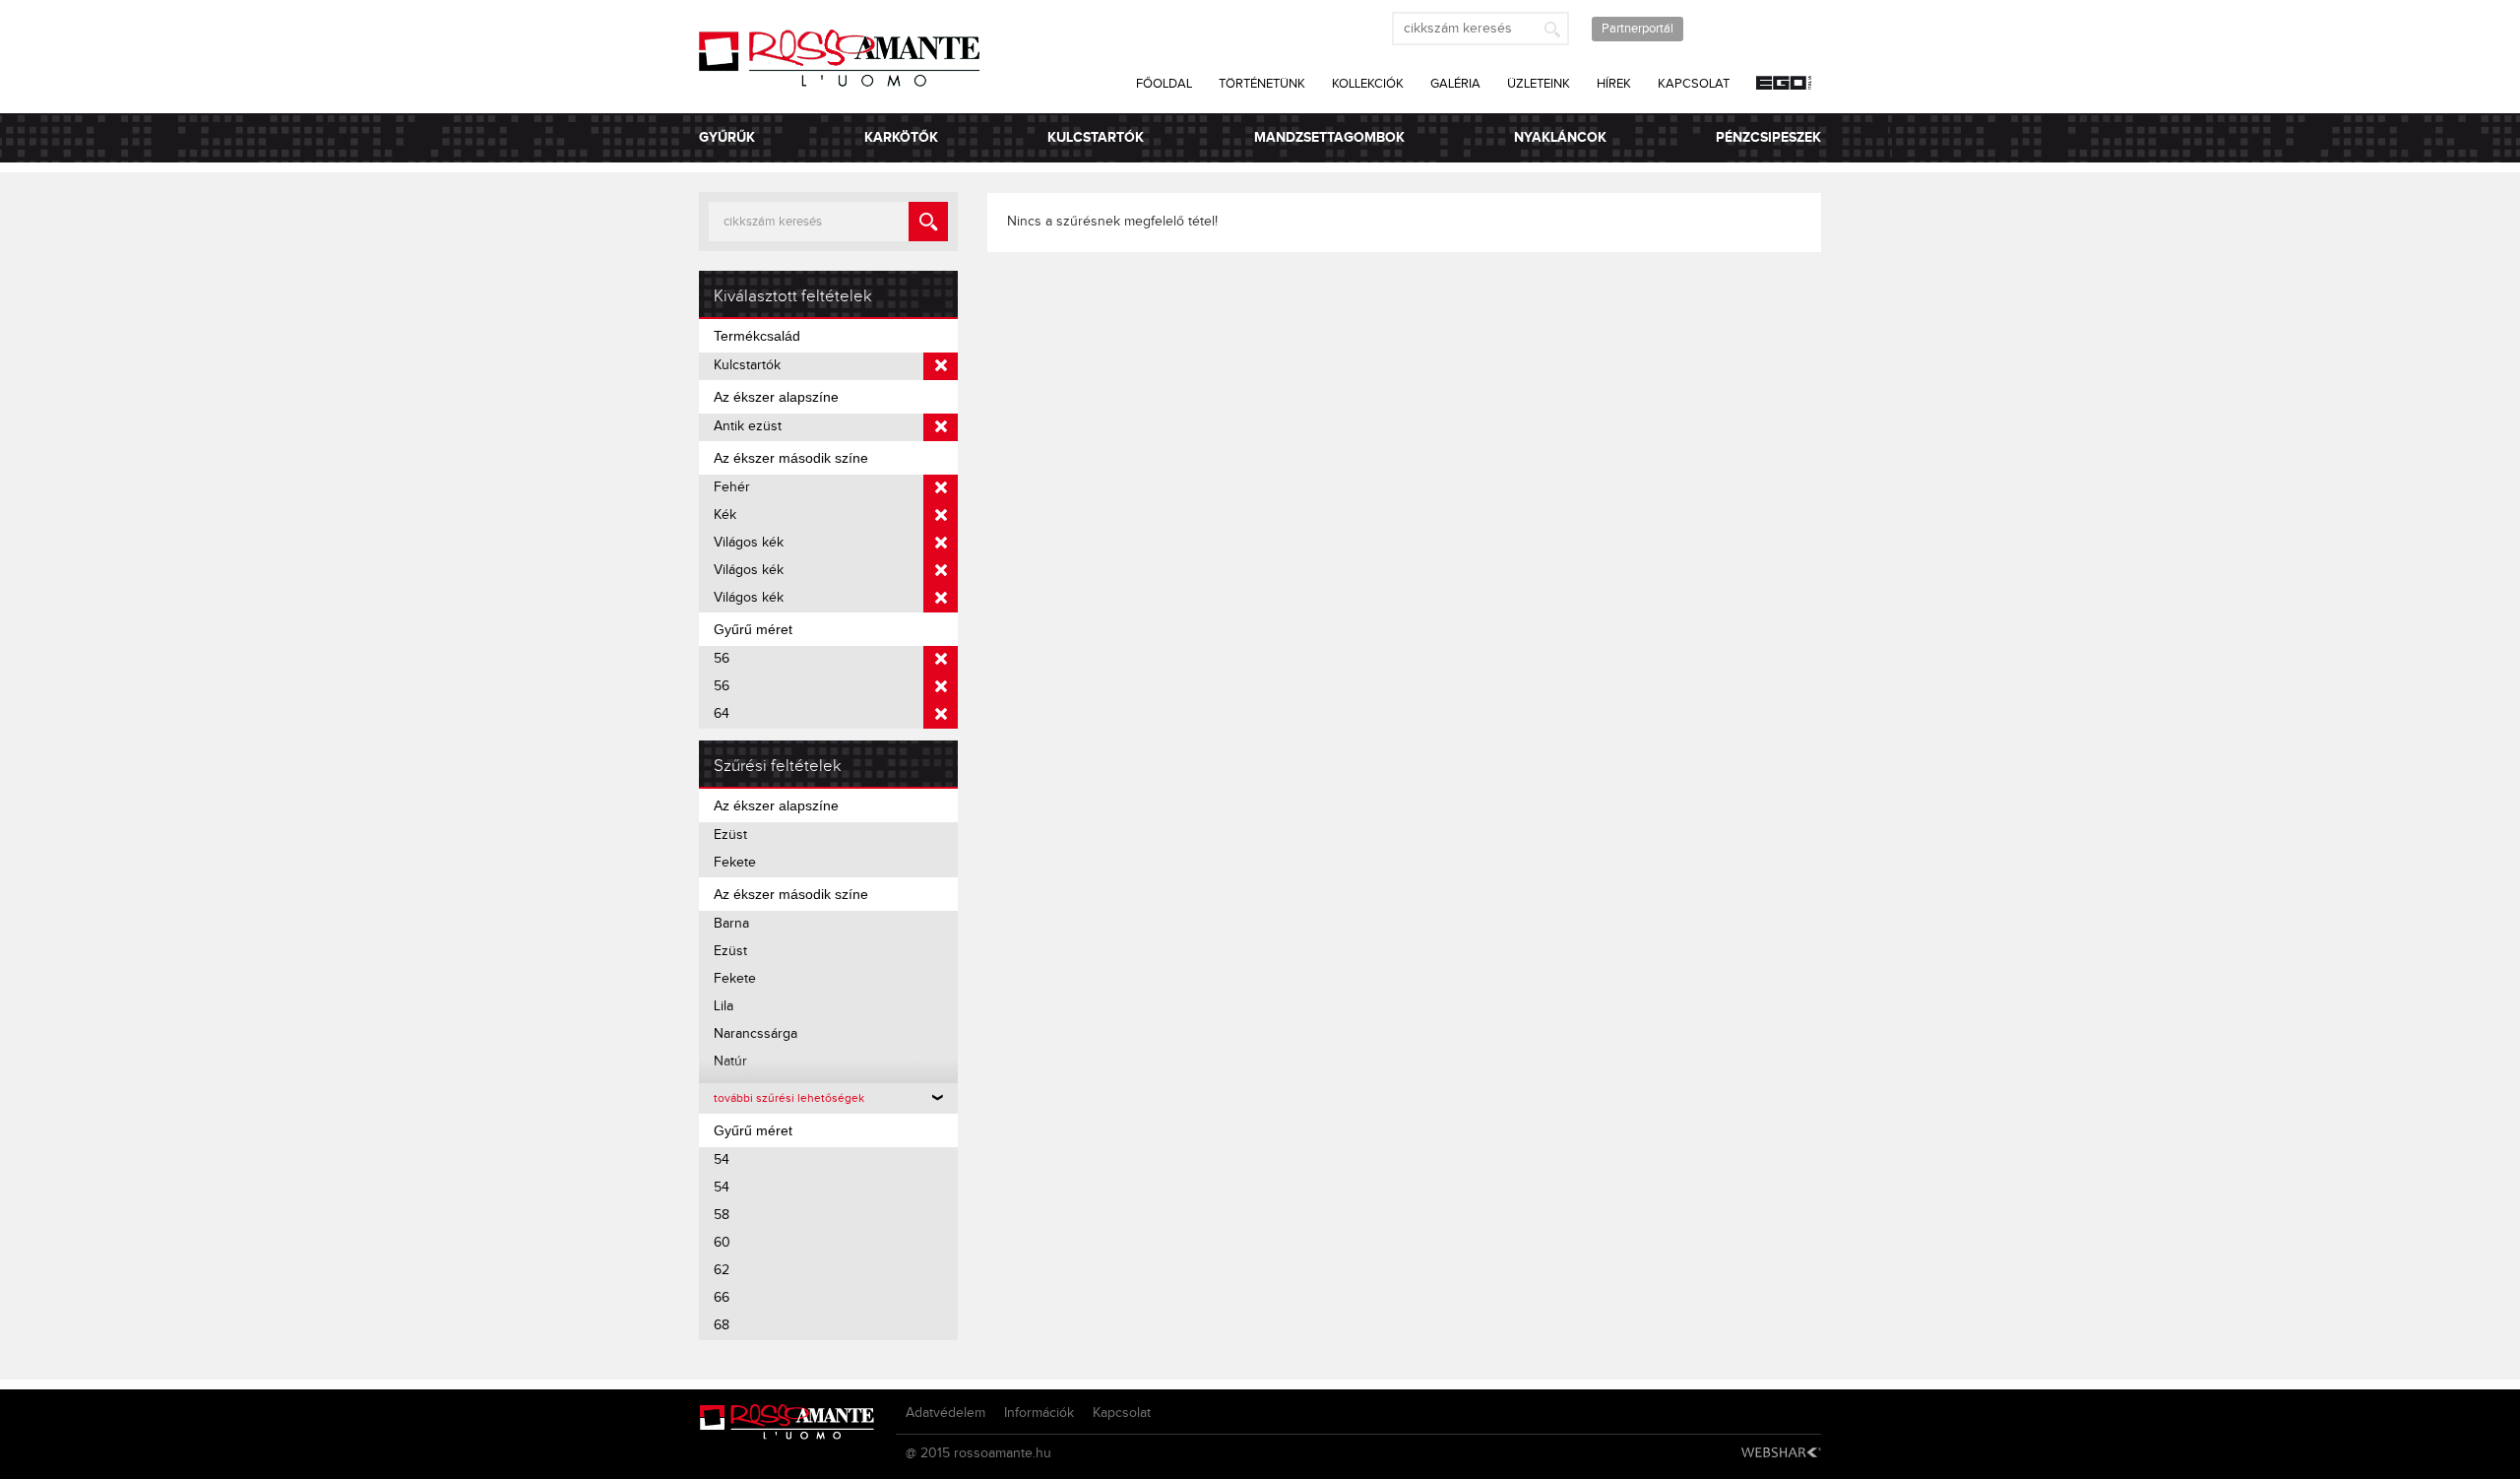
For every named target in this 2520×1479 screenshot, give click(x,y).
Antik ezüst (748, 426)
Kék (725, 515)
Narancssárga (756, 1034)
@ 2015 (928, 1453)
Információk (1039, 1413)
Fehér (732, 487)
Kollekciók (1368, 84)
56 (722, 659)
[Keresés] (1552, 29)
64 (722, 714)
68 (722, 1325)
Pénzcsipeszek (1768, 137)
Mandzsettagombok (1329, 137)
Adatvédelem (945, 1413)
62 (722, 1270)
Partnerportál (1638, 29)
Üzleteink (1539, 84)
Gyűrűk (727, 137)
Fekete (735, 863)
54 (722, 1160)
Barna (731, 924)
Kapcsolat (1694, 84)
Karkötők (901, 137)
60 (722, 1243)
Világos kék (749, 543)
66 (722, 1298)
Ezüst (730, 835)
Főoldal (1164, 84)
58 (722, 1215)
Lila (724, 1006)
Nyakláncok (1560, 137)
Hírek (1614, 84)
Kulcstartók (1096, 137)
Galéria (1455, 84)
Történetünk (1262, 84)
